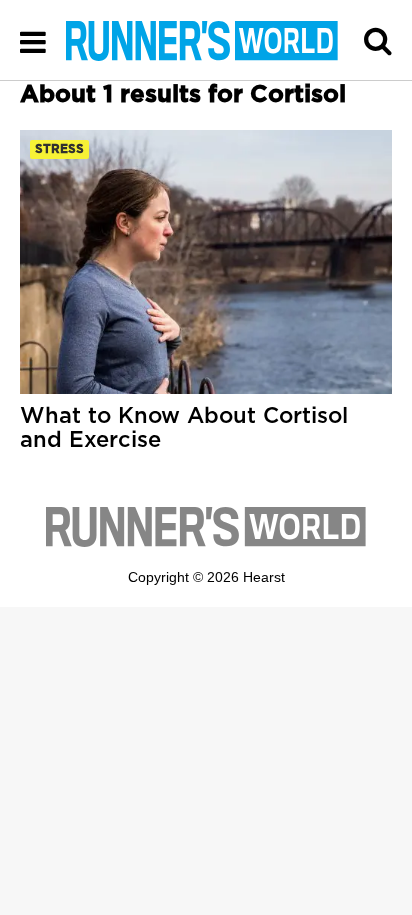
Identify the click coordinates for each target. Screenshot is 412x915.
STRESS (59, 149)
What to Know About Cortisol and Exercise (184, 428)
